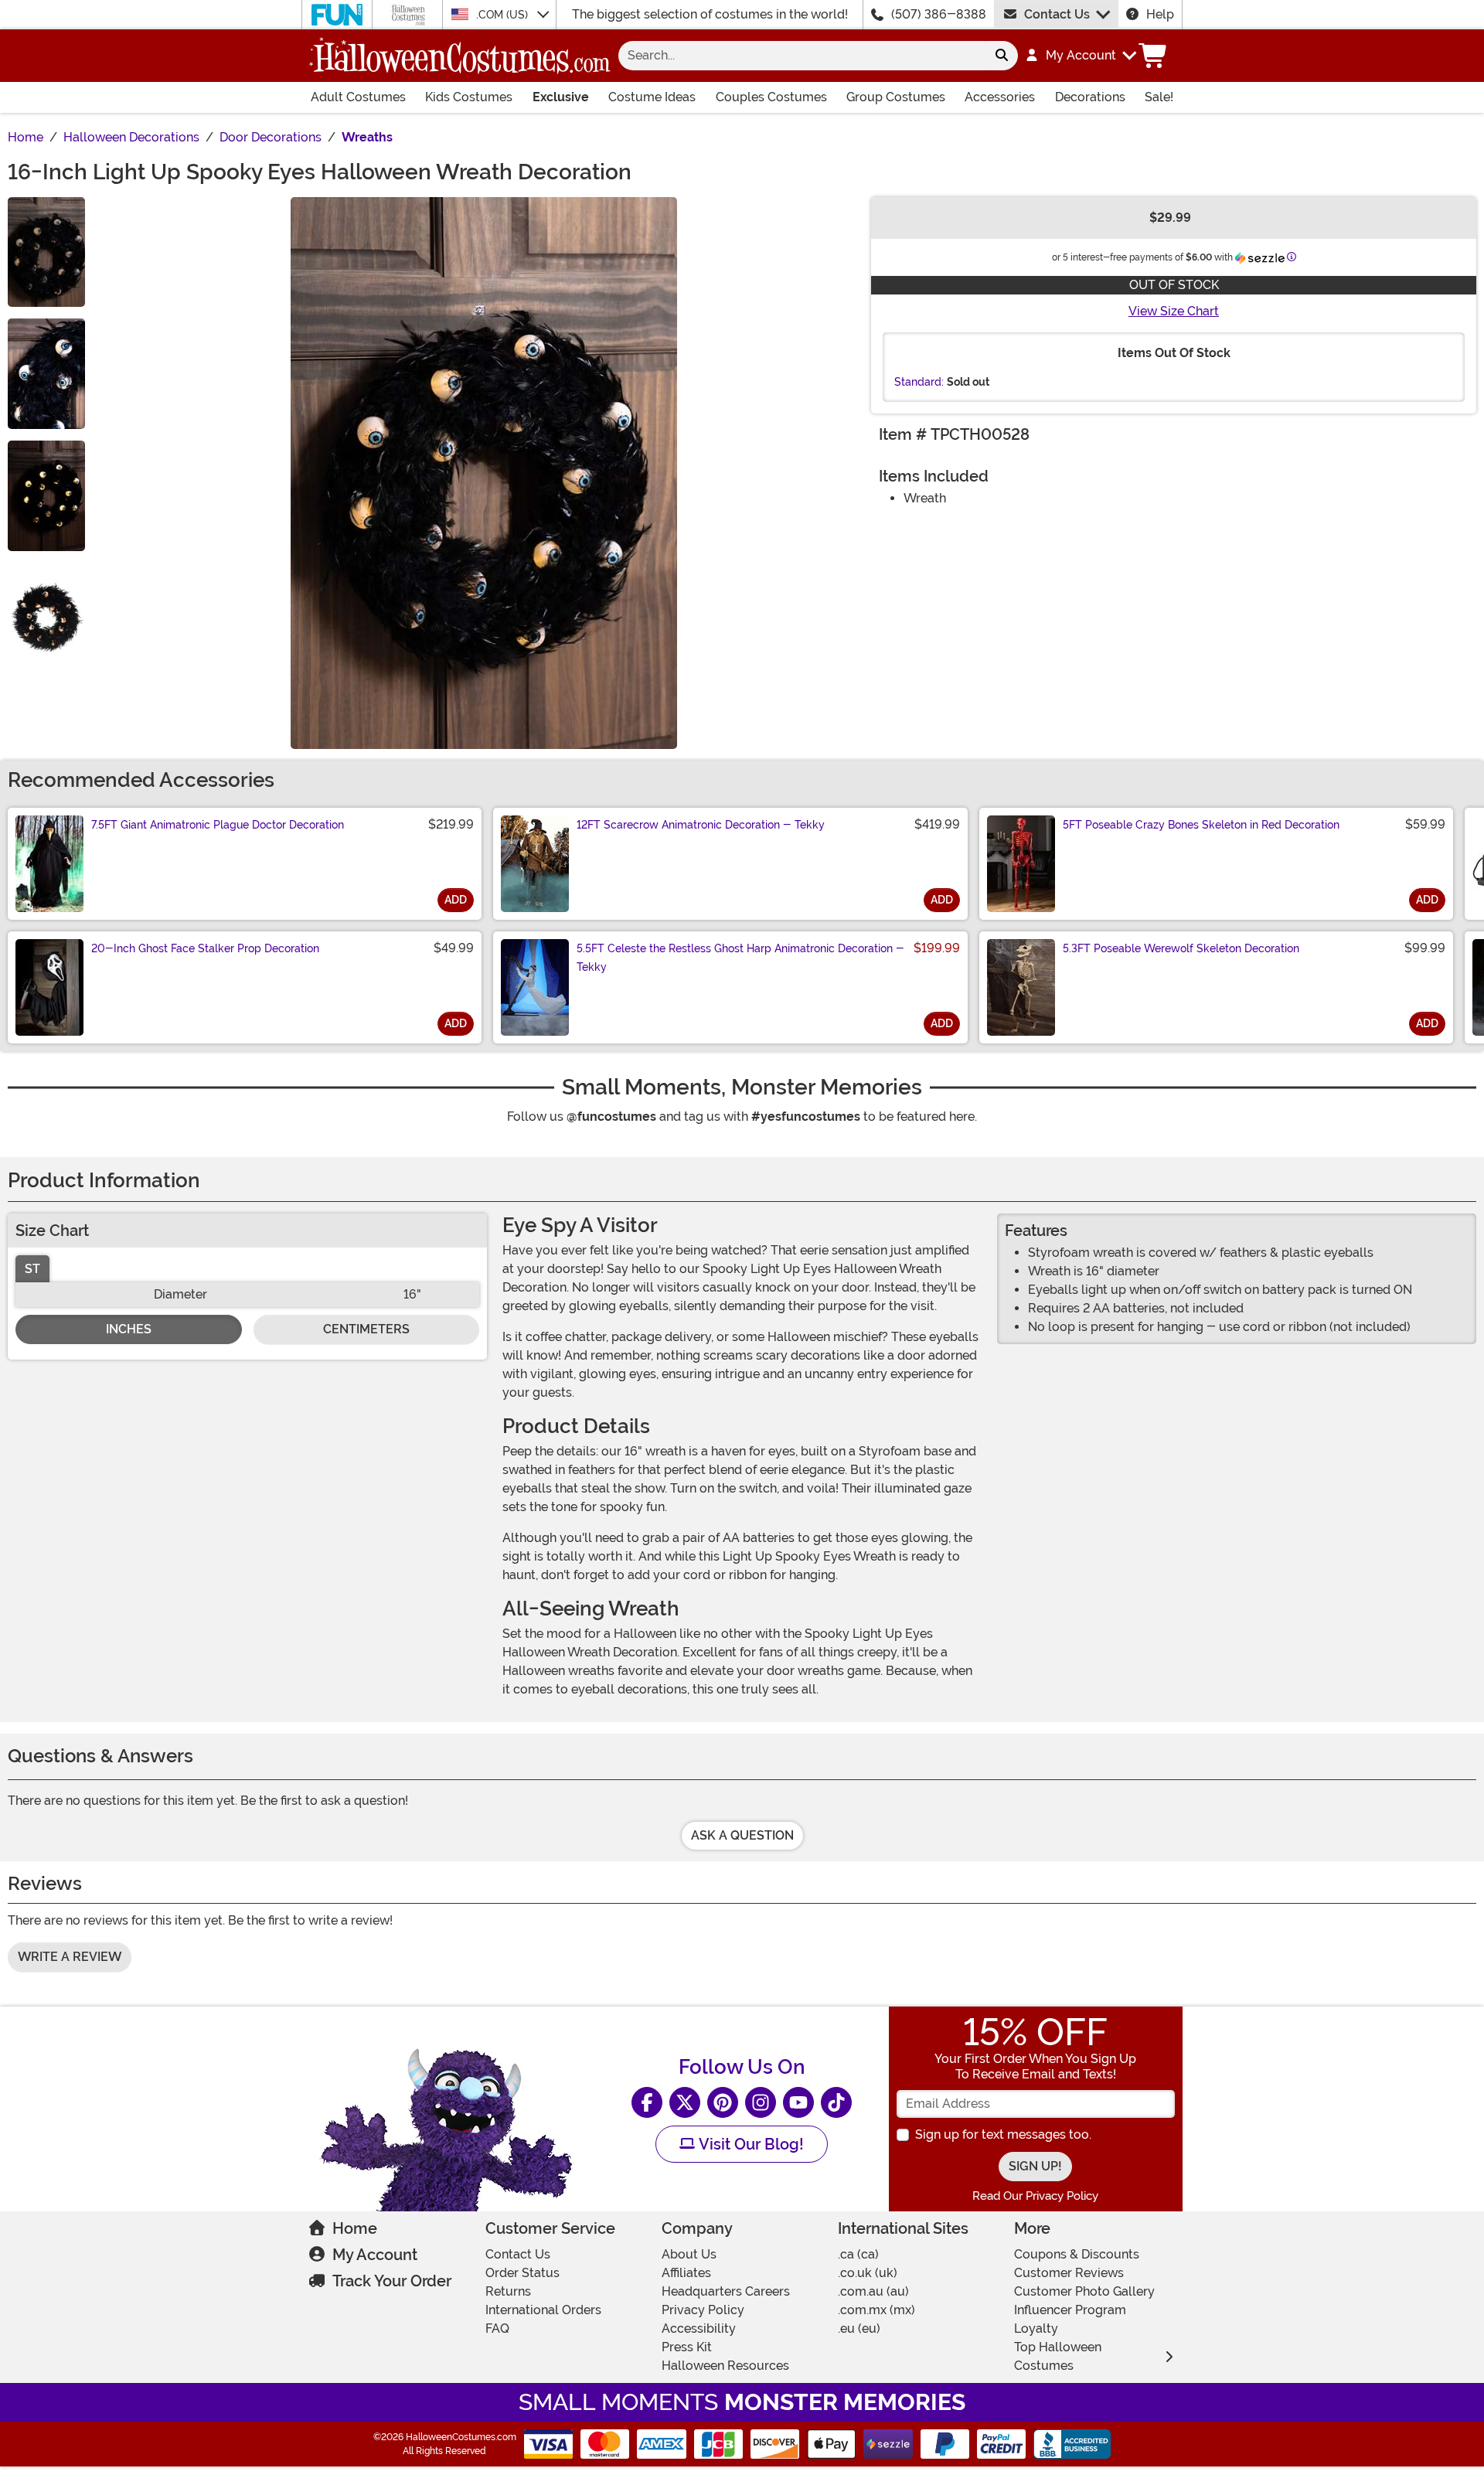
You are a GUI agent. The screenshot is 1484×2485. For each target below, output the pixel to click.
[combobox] (802, 56)
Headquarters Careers (726, 2291)
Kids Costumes (469, 97)
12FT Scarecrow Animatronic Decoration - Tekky (701, 825)
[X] (685, 2102)
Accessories (1000, 97)
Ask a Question (742, 1835)
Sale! (1159, 97)
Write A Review (70, 1957)
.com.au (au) (873, 2291)
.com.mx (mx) (876, 2310)
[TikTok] (836, 2102)
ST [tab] (32, 1269)
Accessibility (699, 2328)
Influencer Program (1070, 2310)
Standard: (919, 382)
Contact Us (1057, 14)
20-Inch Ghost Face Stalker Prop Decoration (205, 948)
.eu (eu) (859, 2328)
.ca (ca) (858, 2254)
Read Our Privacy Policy (1035, 2196)
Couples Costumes (771, 97)
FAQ (497, 2328)
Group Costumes (896, 97)
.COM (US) (504, 15)
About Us (689, 2254)
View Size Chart (1174, 311)
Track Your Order (392, 2281)
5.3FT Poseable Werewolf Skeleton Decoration (1181, 948)
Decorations (1090, 97)
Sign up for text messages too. (1003, 2134)
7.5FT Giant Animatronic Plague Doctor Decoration (218, 825)
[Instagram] (761, 2102)
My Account (375, 2255)
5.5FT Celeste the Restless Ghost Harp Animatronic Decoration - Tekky (740, 958)
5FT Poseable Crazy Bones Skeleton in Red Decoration (1201, 825)
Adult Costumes (358, 97)
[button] (1080, 56)
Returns (508, 2291)
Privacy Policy (703, 2310)
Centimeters (366, 1329)
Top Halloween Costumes (1058, 2356)
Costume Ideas (652, 97)
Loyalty (1036, 2328)
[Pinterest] (723, 2102)
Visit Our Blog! (749, 2144)
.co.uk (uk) (868, 2273)
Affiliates (686, 2273)
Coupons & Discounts (1077, 2254)
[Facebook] (647, 2102)
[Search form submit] (1002, 56)
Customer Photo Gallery (1084, 2291)
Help (1160, 14)
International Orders (543, 2310)
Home (355, 2228)
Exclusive (561, 97)
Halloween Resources (725, 2366)
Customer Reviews (1069, 2273)
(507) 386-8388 (939, 14)
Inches (129, 1329)
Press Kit (687, 2347)
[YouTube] (798, 2102)
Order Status (522, 2273)
